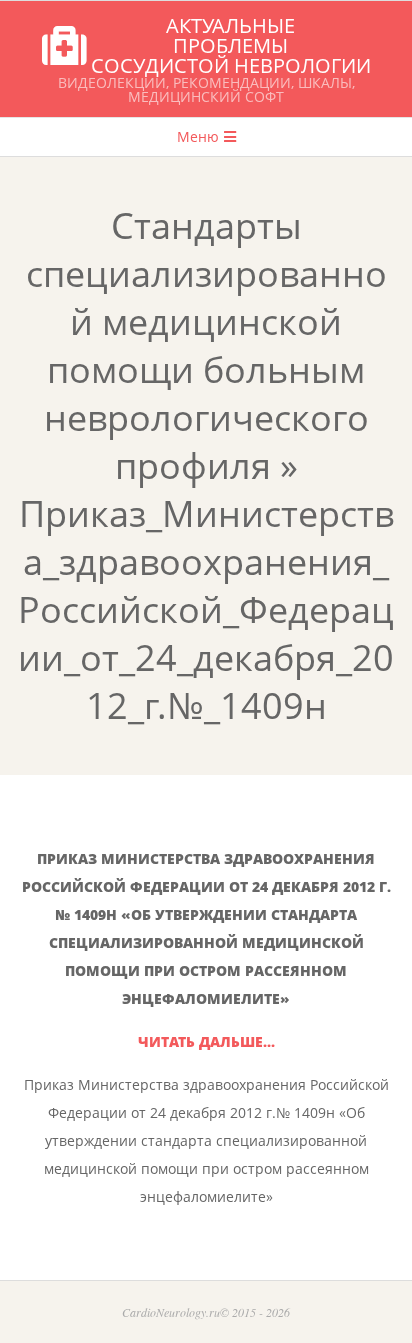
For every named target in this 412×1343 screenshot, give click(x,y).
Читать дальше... (206, 1041)
